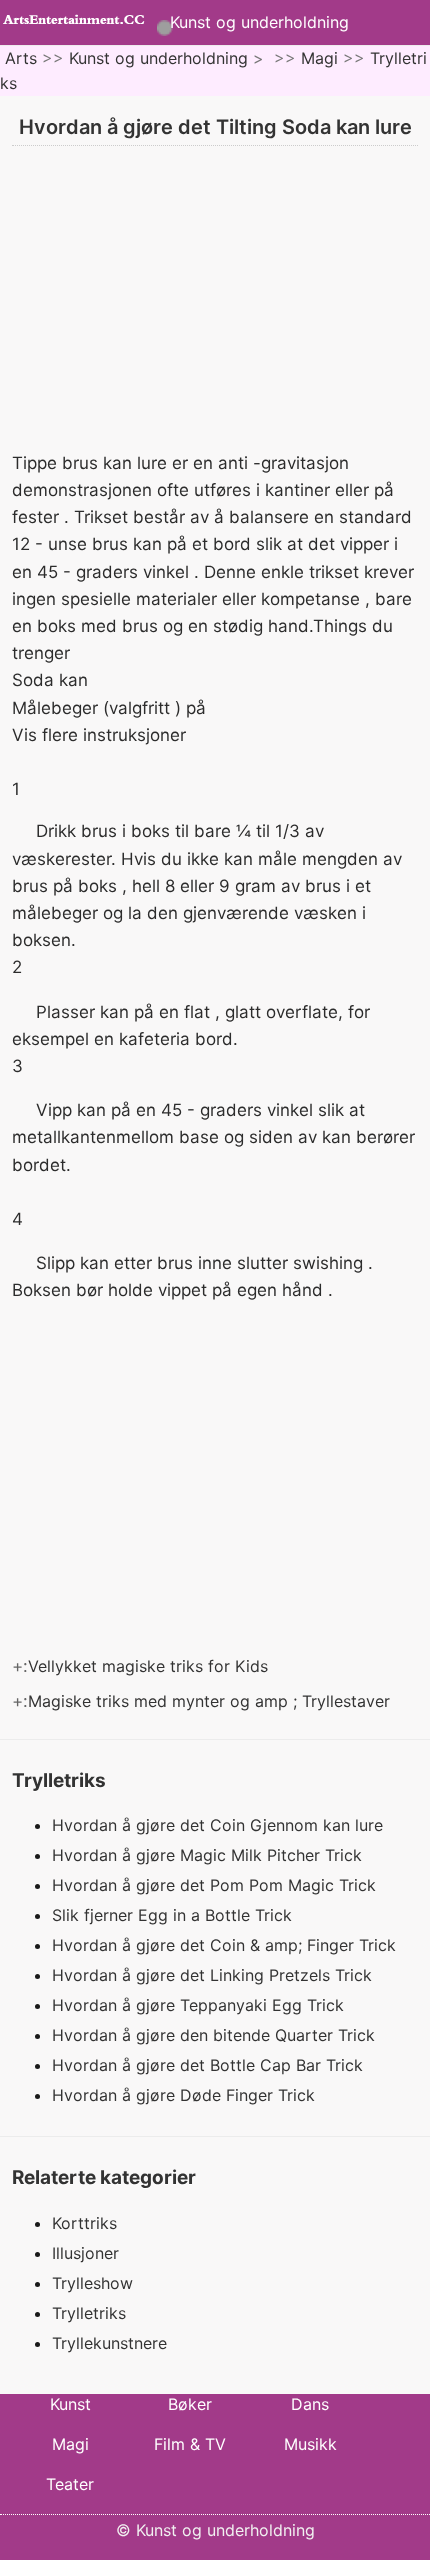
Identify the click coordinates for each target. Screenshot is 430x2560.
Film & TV (190, 2444)
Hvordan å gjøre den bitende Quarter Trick (216, 2035)
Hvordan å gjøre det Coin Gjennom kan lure (220, 1825)
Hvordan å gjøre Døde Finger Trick (186, 2095)
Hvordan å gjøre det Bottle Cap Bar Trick (210, 2065)
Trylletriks (89, 2313)
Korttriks (84, 2223)
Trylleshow (92, 2283)
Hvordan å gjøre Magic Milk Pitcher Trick (209, 1855)
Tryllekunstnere (109, 2343)
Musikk (310, 2444)
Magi (319, 58)
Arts (21, 58)
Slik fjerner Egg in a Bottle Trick (174, 1915)
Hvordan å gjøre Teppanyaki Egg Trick (200, 2005)
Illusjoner (85, 2253)
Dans (310, 2404)
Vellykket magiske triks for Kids (150, 1666)
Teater (70, 2484)
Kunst (70, 2404)
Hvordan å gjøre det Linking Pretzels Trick (214, 1975)
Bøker (190, 2404)
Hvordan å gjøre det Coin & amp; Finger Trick (226, 1945)
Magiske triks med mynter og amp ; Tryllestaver (211, 1701)
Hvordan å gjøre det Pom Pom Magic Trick (216, 1885)
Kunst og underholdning (259, 22)
